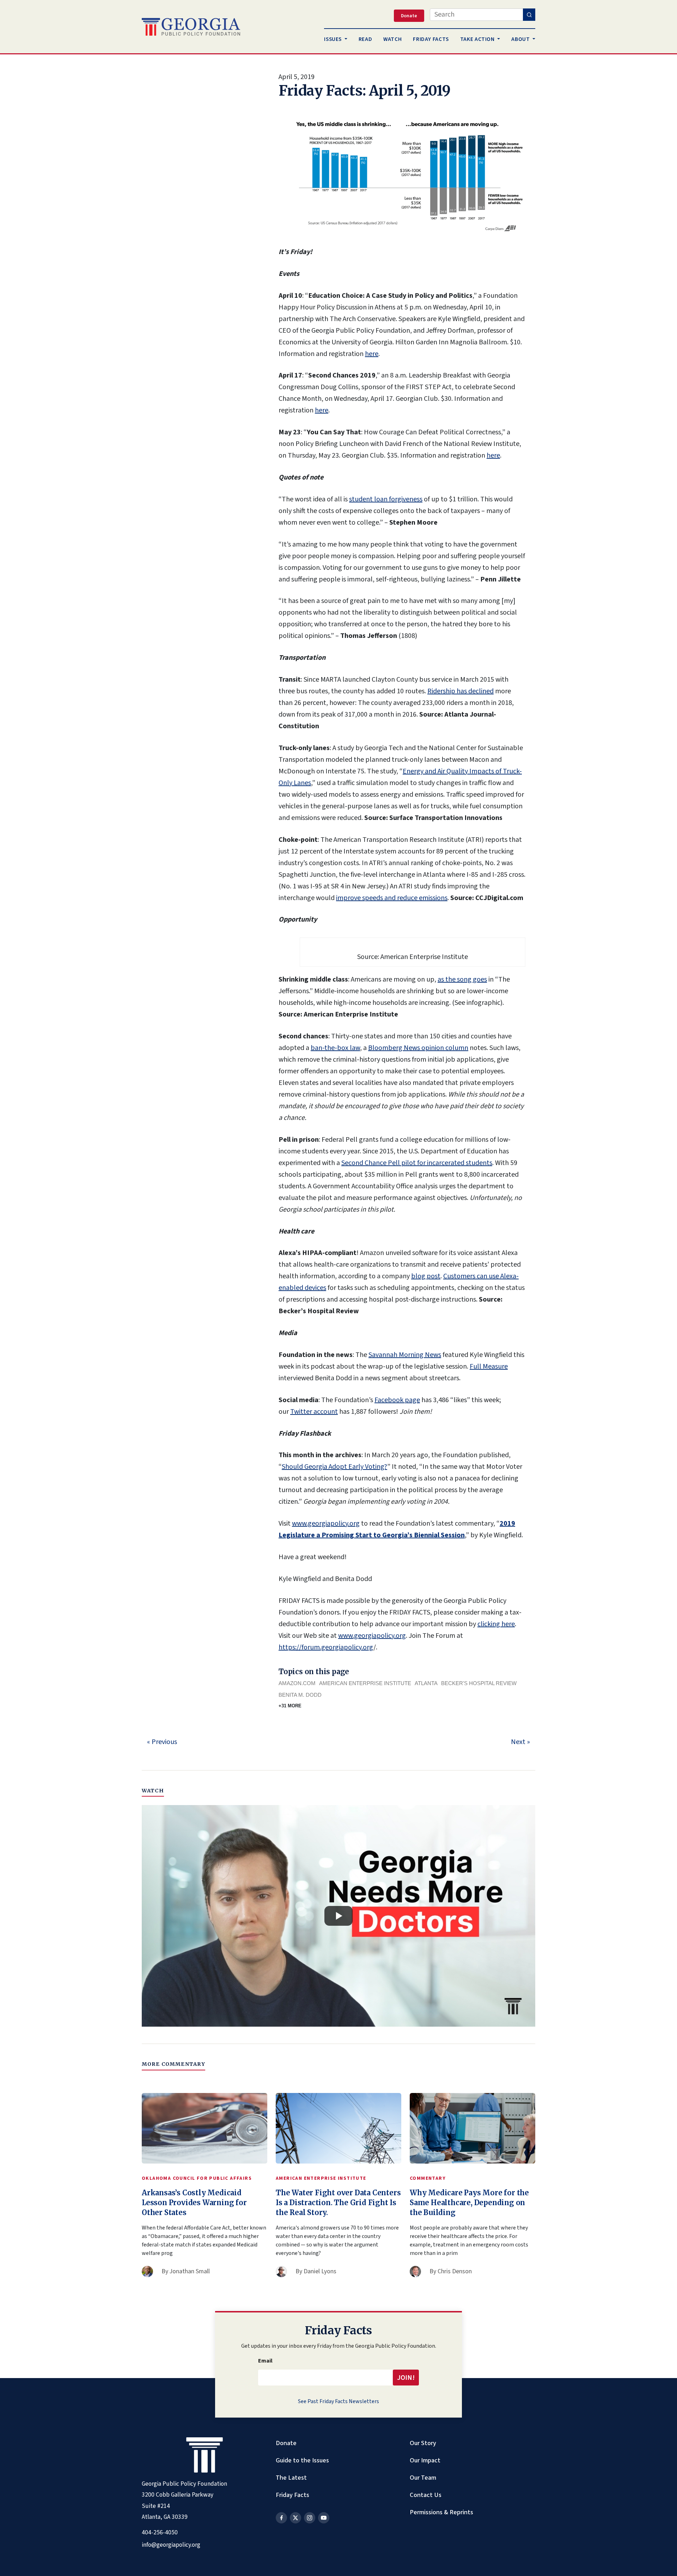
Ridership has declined (461, 691)
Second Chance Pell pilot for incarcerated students (417, 1163)
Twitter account (314, 1412)
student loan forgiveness (386, 499)
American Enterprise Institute (365, 1683)
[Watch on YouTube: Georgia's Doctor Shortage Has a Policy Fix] (338, 1916)
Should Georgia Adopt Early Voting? (334, 1467)
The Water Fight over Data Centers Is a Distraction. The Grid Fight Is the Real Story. (338, 2203)
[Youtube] (324, 2518)
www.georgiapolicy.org (326, 1524)
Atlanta (426, 1683)
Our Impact (425, 2460)
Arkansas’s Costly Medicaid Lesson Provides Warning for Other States (194, 2203)
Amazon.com (297, 1683)
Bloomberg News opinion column (418, 1048)
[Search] (529, 15)
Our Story (423, 2443)
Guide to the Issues (302, 2460)
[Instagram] (310, 2518)
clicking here (496, 1624)
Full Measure (489, 1367)
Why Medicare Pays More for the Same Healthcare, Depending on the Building (469, 2203)
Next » (520, 1742)
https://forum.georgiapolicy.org (326, 1647)
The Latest (291, 2478)
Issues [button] (333, 39)
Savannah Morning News (405, 1355)
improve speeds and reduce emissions (392, 898)
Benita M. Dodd (300, 1695)
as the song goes (462, 979)
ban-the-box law (335, 1048)
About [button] (521, 39)
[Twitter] (295, 2518)
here (372, 354)
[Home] (191, 27)
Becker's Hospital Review (479, 1683)
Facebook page (397, 1400)
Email (265, 2361)
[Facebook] (281, 2518)
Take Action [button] (478, 39)
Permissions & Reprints (441, 2512)
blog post (426, 1276)
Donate (286, 2443)
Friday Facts (292, 2495)
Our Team (423, 2478)
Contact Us (426, 2495)
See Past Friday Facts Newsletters (338, 2401)
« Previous (162, 1742)
